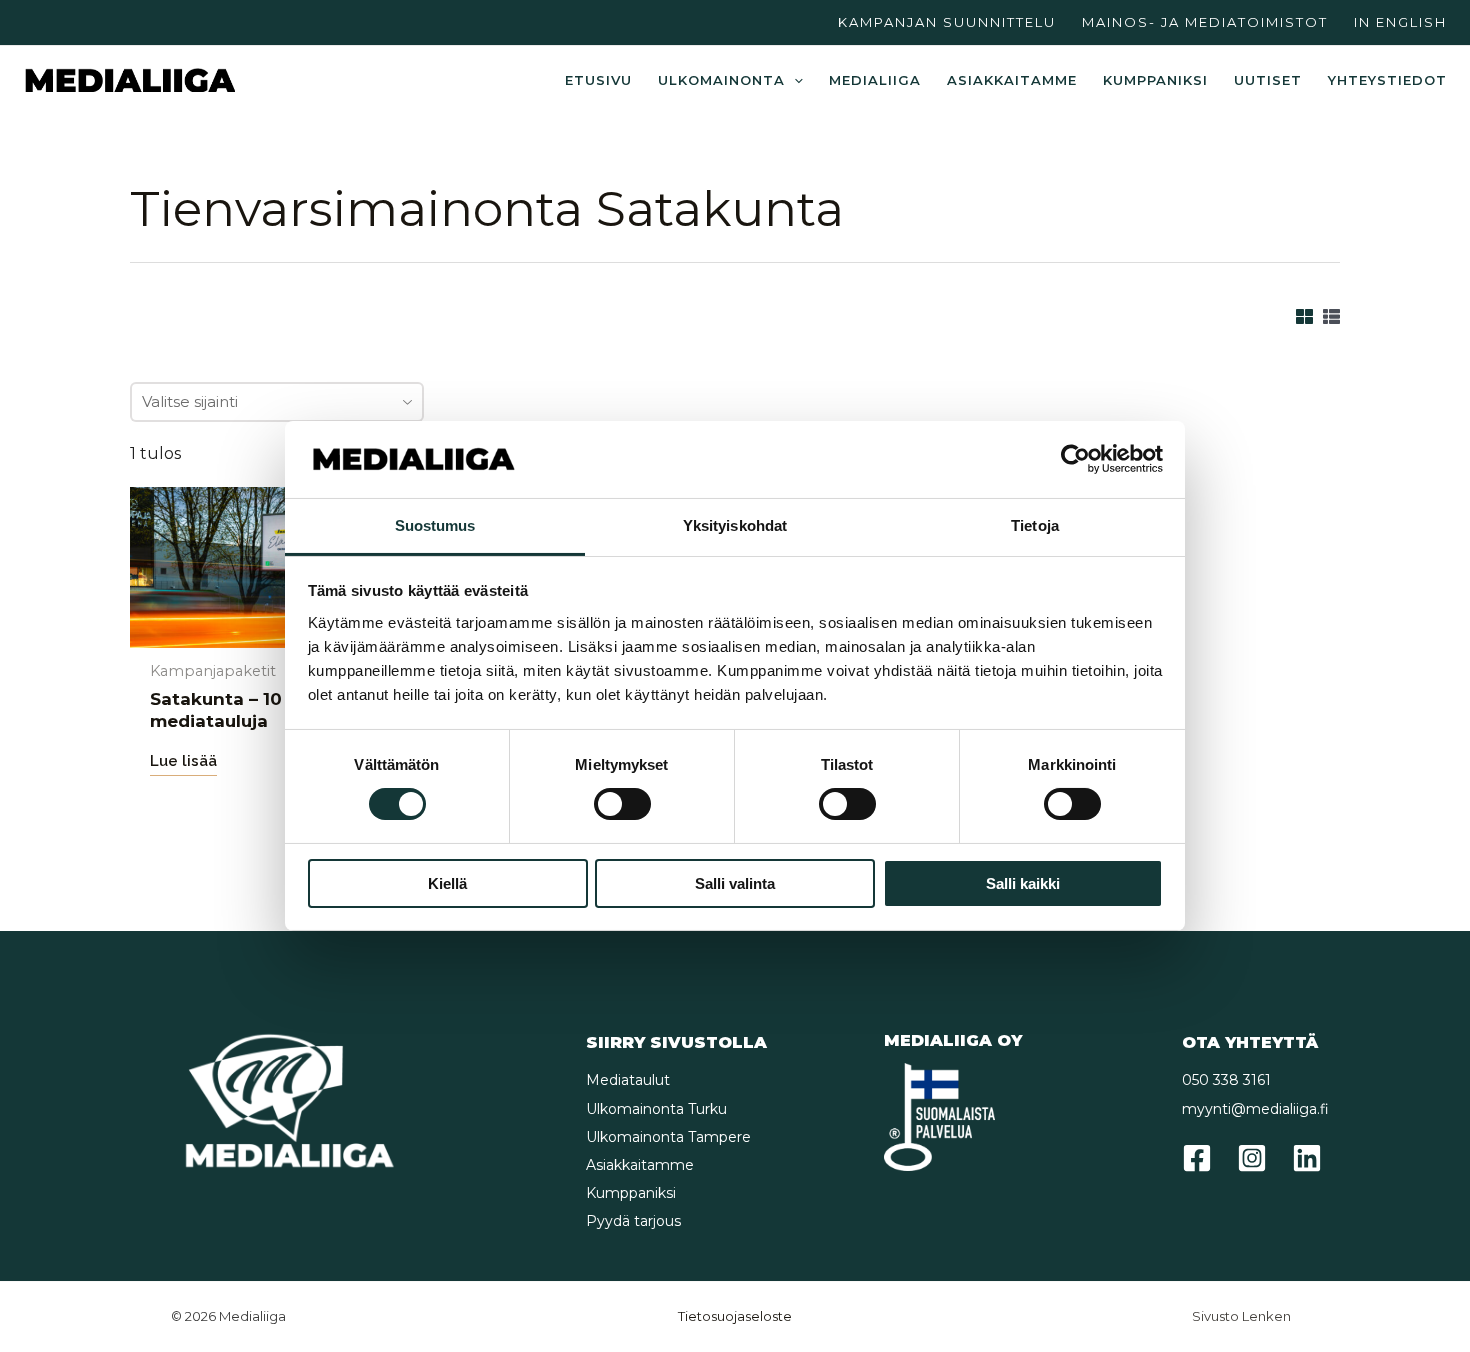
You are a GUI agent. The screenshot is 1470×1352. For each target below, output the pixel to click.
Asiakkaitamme (1012, 80)
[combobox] (277, 402)
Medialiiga (875, 80)
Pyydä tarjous (633, 1221)
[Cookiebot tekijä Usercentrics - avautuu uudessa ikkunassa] (1075, 459)
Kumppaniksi (1155, 80)
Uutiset (1268, 80)
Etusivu (598, 80)
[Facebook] (1197, 1158)
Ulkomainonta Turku (656, 1109)
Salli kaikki (1023, 883)
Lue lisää (183, 761)
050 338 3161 (1226, 1080)
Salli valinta (735, 883)
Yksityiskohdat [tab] (735, 525)
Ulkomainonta (721, 80)
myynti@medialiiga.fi (1255, 1109)
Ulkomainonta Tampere (668, 1137)
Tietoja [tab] (1035, 525)
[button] (794, 80)
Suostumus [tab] (435, 525)
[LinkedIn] (1307, 1158)
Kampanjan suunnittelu (947, 22)
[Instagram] (1252, 1158)
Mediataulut (628, 1080)
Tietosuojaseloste (735, 1316)
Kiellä (447, 883)
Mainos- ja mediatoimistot (1205, 22)
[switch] (622, 804)
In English (1400, 22)
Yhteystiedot (1387, 80)
